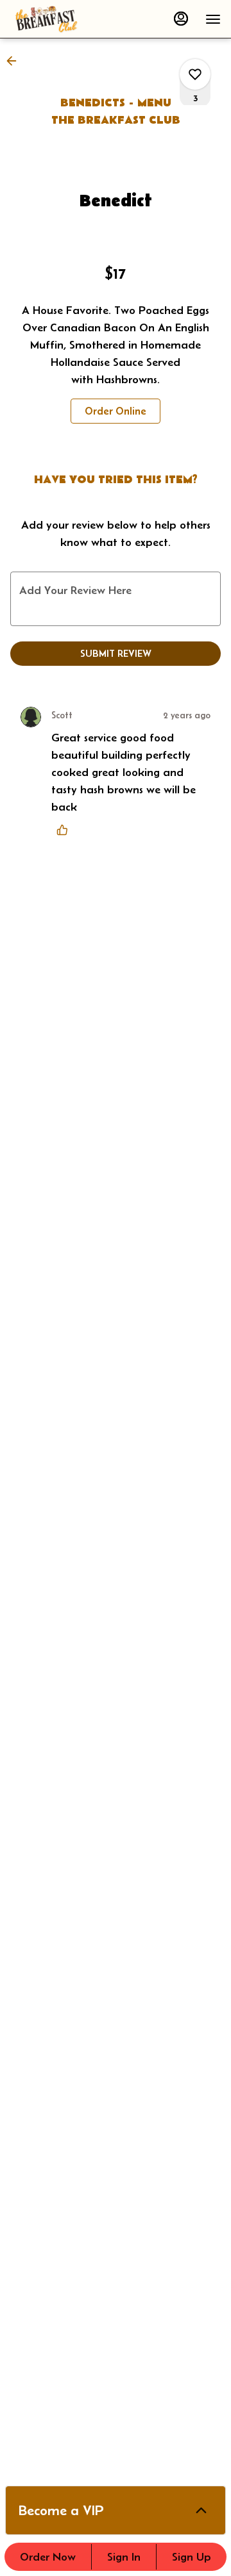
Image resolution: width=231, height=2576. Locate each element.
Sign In (124, 2557)
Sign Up (192, 2557)
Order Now (48, 2557)
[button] (15, 61)
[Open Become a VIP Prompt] (201, 2510)
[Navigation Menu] (213, 19)
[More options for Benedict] (195, 74)
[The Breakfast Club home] (68, 19)
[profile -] (181, 19)
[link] (116, 411)
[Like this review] (65, 830)
